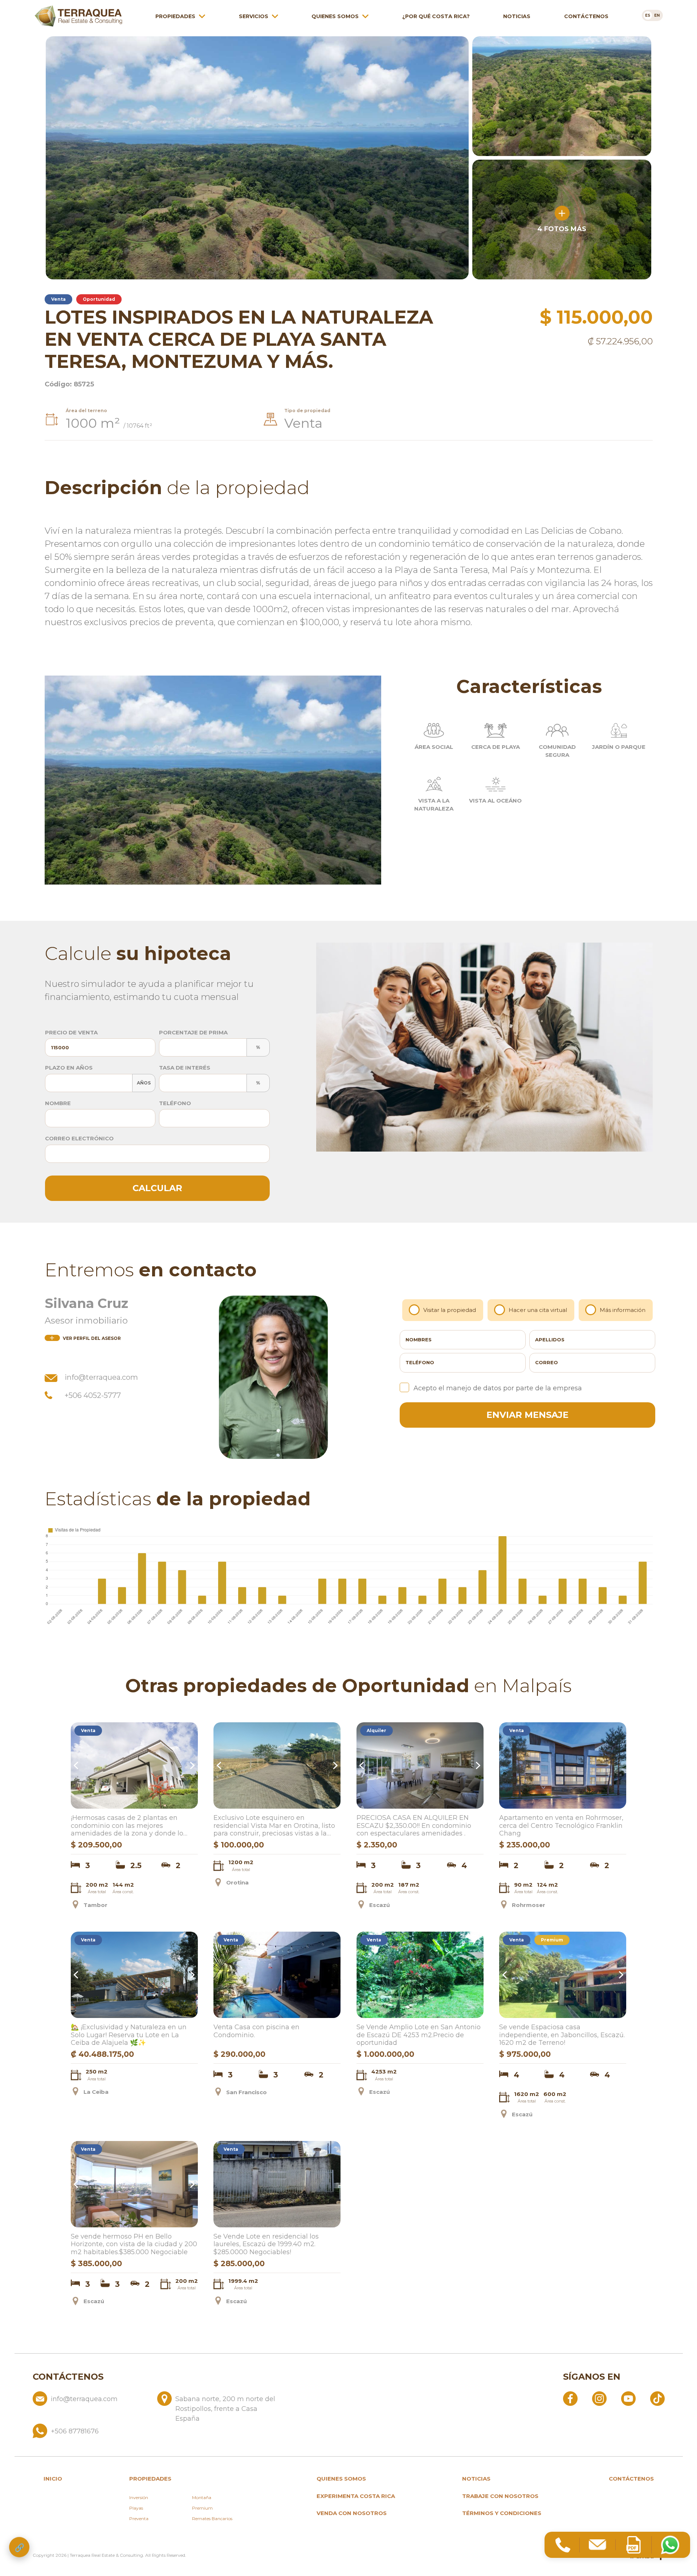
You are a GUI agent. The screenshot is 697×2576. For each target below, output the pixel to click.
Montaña (202, 2497)
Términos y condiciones (502, 2513)
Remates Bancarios (212, 2518)
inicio (53, 2479)
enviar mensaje (527, 1415)
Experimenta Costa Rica (356, 2496)
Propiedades (175, 16)
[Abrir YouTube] (628, 2398)
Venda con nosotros (352, 2513)
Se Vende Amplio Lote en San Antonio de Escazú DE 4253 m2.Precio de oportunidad (419, 2035)
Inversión (139, 2497)
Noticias (517, 16)
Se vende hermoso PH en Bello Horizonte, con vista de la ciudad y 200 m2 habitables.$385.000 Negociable (134, 2244)
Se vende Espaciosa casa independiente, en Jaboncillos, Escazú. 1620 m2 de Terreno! (562, 2035)
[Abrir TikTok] (657, 2398)
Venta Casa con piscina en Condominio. (256, 2031)
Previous (77, 1765)
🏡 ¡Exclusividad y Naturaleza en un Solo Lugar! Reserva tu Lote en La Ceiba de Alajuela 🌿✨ (129, 2035)
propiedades (150, 2479)
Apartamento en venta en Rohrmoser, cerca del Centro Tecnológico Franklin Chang (561, 1826)
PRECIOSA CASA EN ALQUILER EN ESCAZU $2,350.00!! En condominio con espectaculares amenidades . (414, 1826)
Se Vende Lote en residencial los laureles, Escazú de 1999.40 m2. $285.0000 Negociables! (266, 2244)
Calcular (157, 1188)
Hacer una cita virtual (538, 1310)
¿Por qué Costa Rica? (436, 16)
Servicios (254, 16)
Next (191, 1765)
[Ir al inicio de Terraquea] (78, 16)
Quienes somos (335, 16)
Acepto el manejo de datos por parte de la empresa (498, 1388)
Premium (202, 2508)
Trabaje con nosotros (500, 2496)
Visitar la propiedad (450, 1310)
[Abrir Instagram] (599, 2398)
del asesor (92, 1338)
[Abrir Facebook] (570, 2398)
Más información (623, 1310)
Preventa (139, 2518)
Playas (136, 2508)
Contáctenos (586, 16)
